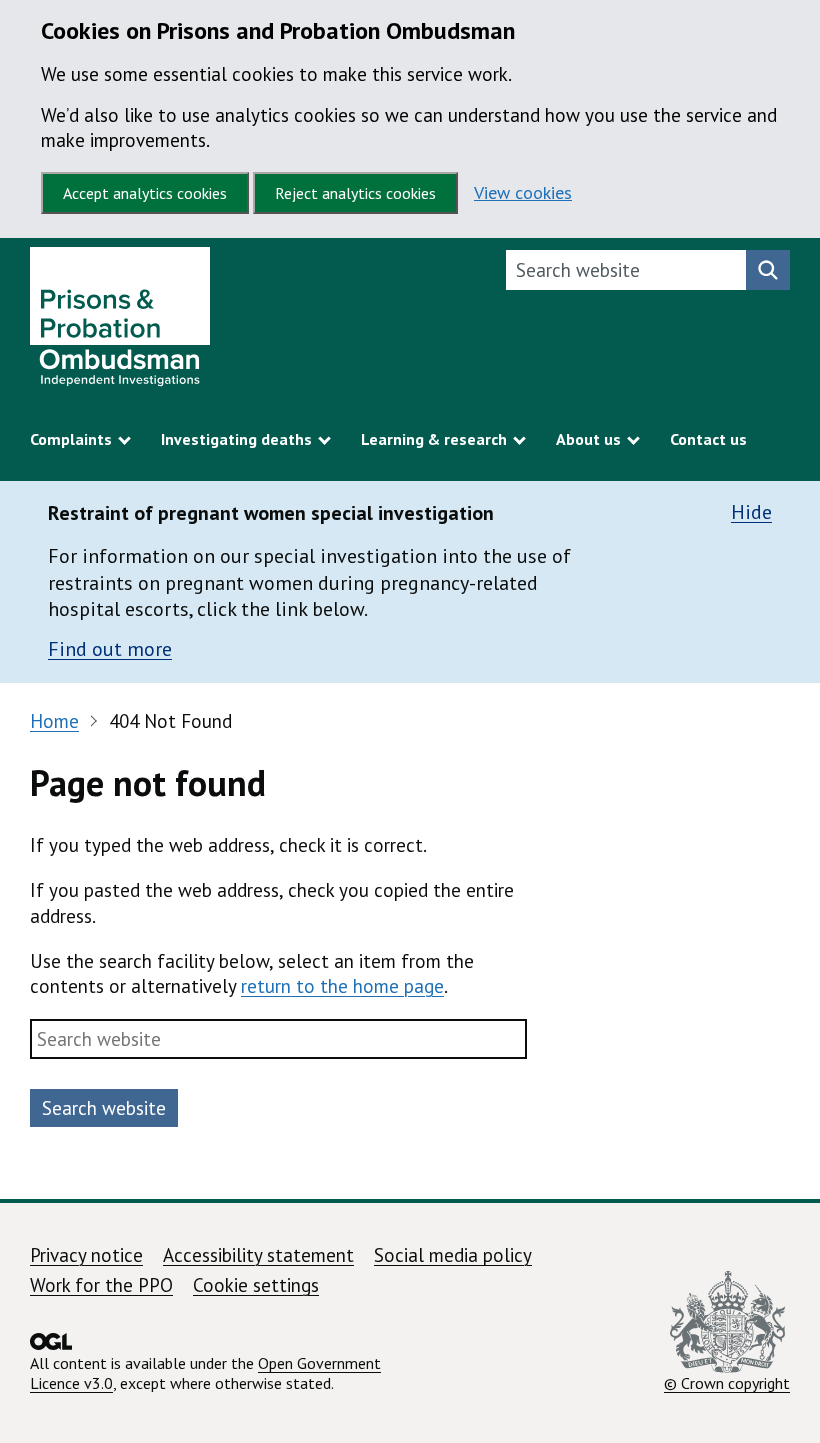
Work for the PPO (101, 1285)
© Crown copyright (727, 1383)
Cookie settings (256, 1285)
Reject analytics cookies (355, 193)
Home (54, 721)
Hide (751, 512)
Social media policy (453, 1255)
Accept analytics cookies (145, 193)
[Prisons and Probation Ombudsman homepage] (120, 322)
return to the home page (342, 986)
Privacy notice (86, 1255)
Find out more (110, 649)
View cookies (523, 192)
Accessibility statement (258, 1255)
